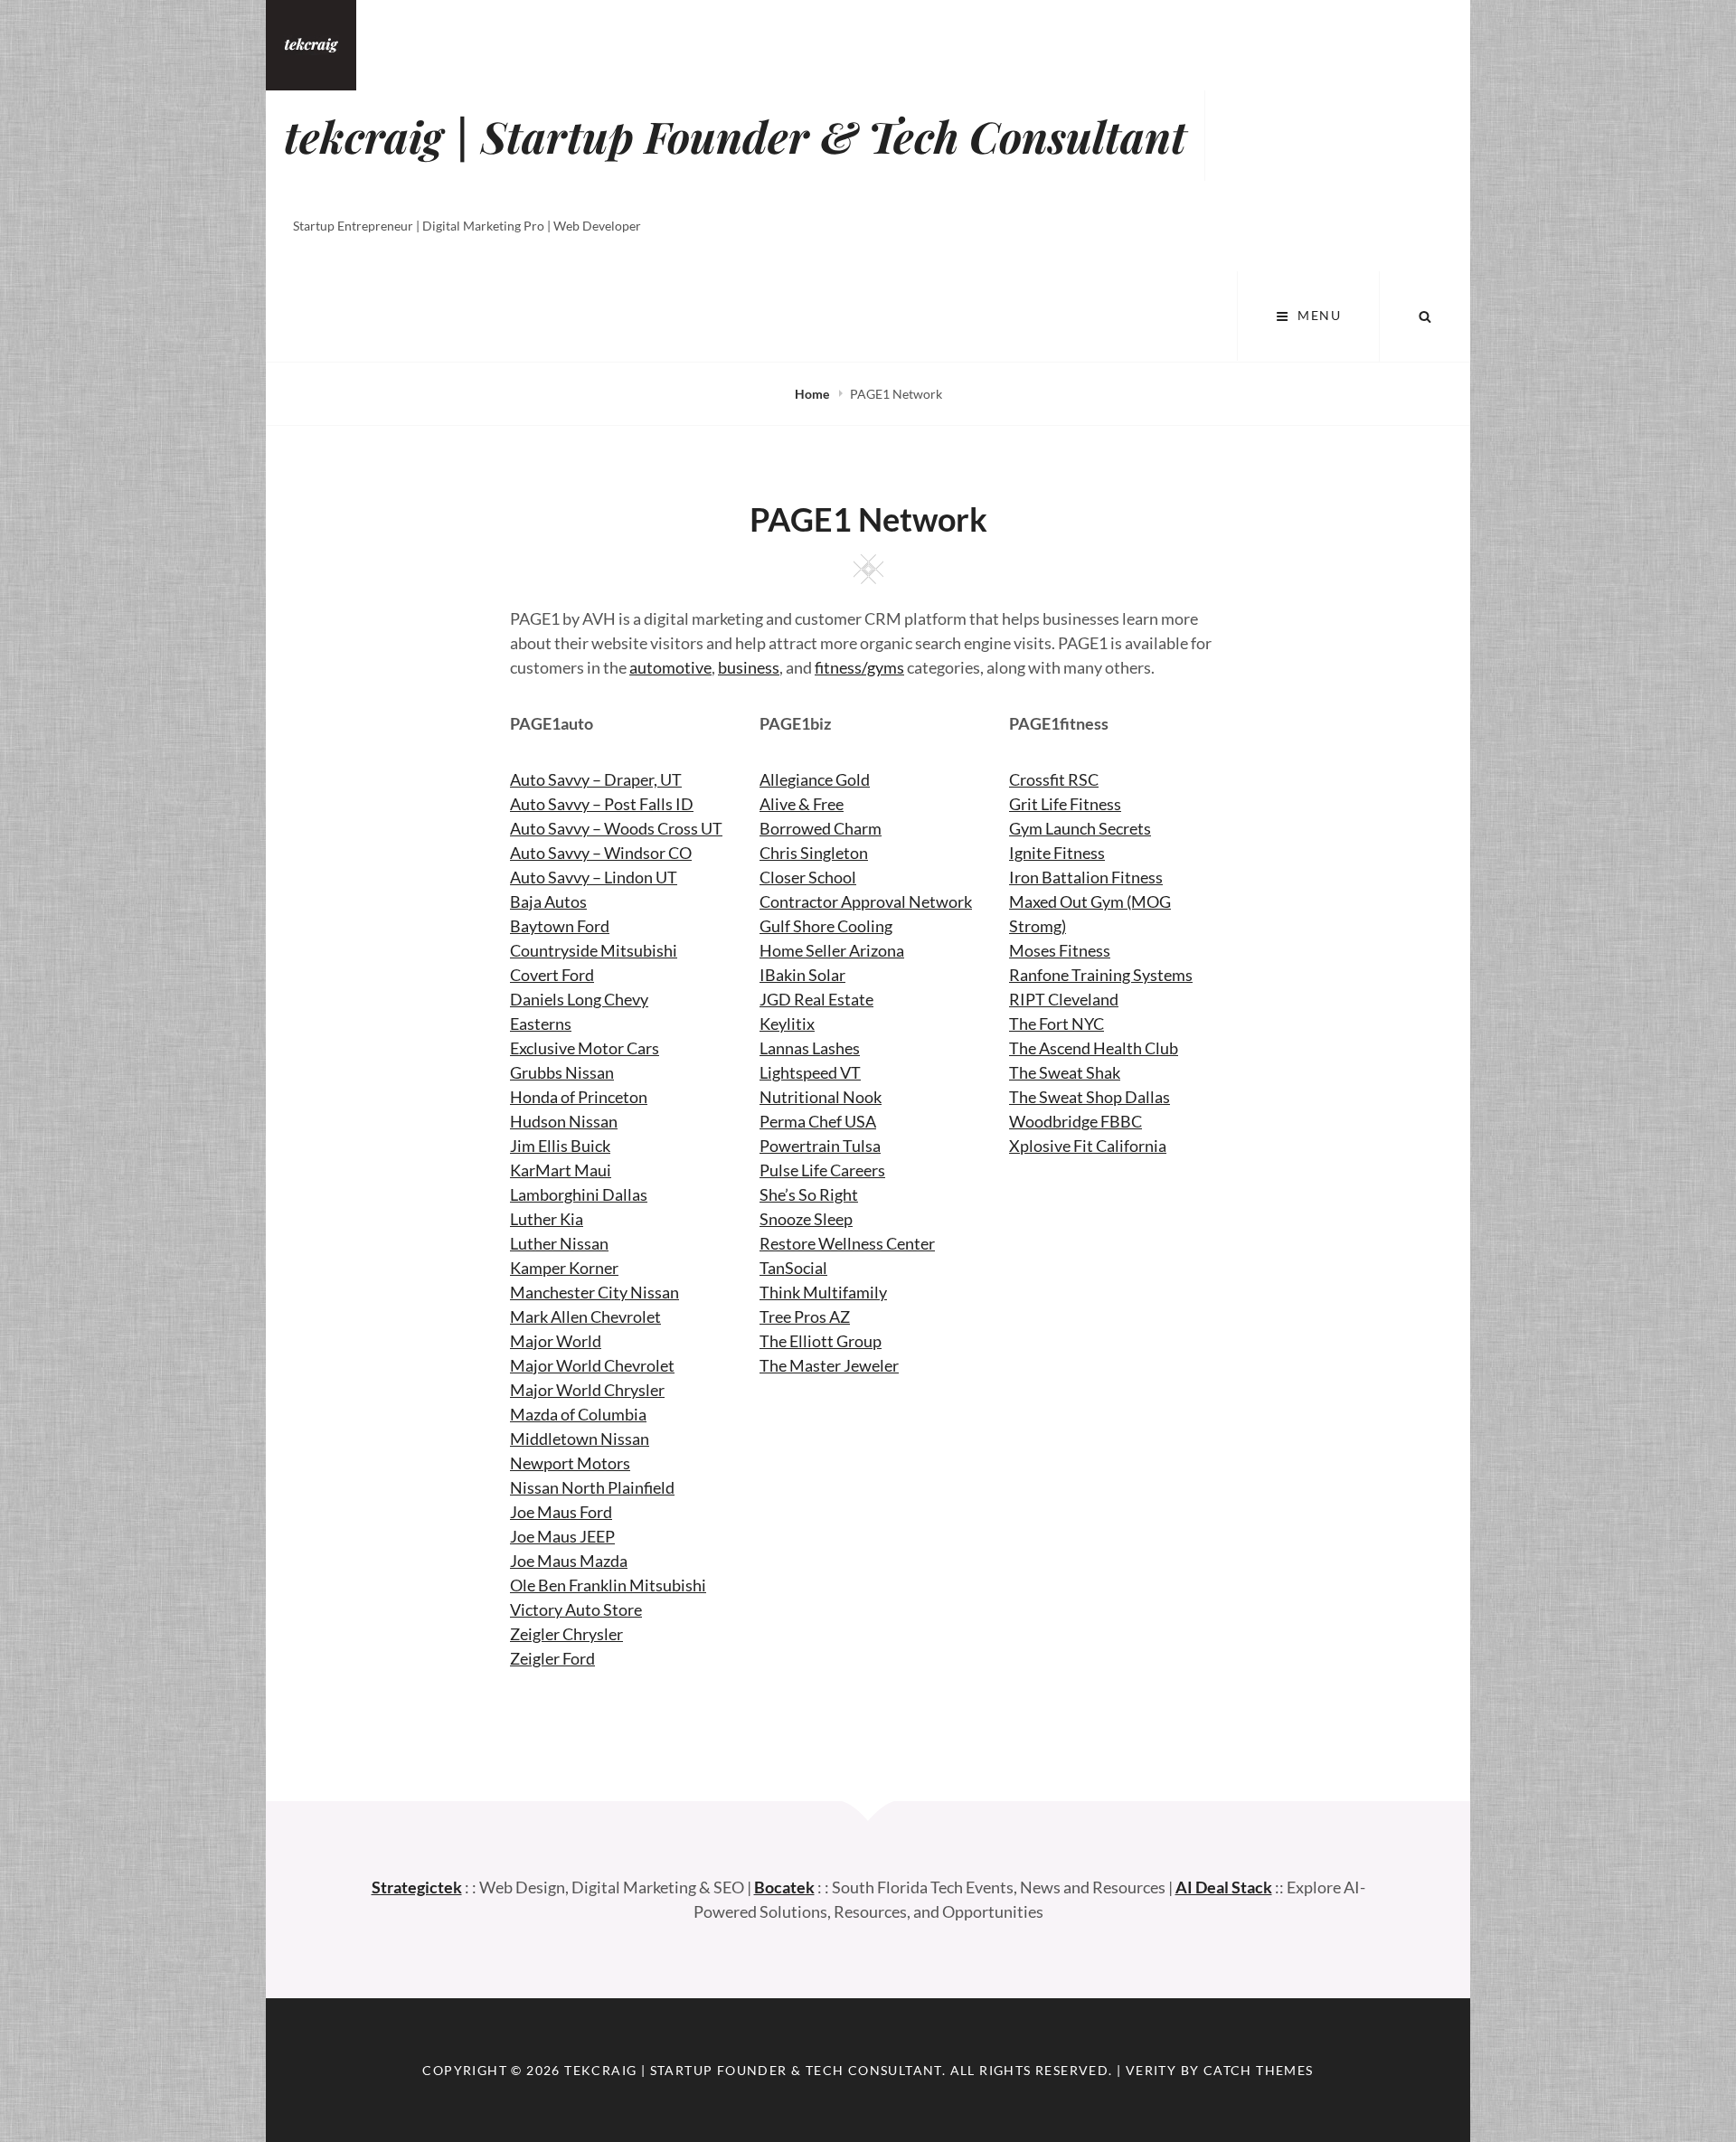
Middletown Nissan (580, 1439)
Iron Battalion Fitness (1086, 877)
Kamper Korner (564, 1268)
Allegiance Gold (815, 779)
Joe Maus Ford (561, 1512)
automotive (670, 667)
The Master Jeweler (829, 1365)
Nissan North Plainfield (592, 1487)
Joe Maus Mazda (569, 1561)
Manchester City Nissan (594, 1292)
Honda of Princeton (579, 1097)
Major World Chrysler (587, 1390)
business (749, 667)
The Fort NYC (1057, 1024)
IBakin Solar (802, 975)
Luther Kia (547, 1219)
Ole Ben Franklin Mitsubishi (608, 1585)
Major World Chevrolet (592, 1365)
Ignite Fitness (1057, 853)
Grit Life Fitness (1065, 804)
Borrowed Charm (821, 828)
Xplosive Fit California (1088, 1146)
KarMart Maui (561, 1170)
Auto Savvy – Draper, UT (596, 779)
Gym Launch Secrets (1080, 828)
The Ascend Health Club (1094, 1048)
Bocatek (784, 1887)
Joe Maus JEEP (562, 1536)
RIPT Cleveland (1064, 999)
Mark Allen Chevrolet (585, 1316)
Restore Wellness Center (847, 1243)
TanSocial (793, 1268)
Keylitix (787, 1024)
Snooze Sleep (806, 1219)
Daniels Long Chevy (579, 999)
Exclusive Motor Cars (585, 1048)
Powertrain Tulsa (820, 1146)
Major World (556, 1341)
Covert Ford (552, 975)
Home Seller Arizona (832, 950)
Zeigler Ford (552, 1658)
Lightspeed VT (810, 1072)
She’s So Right (809, 1194)
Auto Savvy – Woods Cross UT (616, 828)
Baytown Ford (560, 926)
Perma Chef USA (818, 1121)
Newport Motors (570, 1463)
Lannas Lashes (810, 1048)
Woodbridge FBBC (1076, 1121)
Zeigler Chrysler (566, 1634)
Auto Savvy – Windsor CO (601, 853)
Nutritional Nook (821, 1097)
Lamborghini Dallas (579, 1194)
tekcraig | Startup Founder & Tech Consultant (735, 136)
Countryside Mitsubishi (594, 950)
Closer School (808, 877)
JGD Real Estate (816, 999)
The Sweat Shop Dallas (1090, 1097)
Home (813, 394)
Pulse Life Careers (822, 1170)
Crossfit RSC (1054, 779)
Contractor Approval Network (866, 901)
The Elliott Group (821, 1341)
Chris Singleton (814, 853)
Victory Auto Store (576, 1609)
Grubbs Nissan (562, 1072)
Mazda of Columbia (578, 1414)
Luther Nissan (559, 1243)
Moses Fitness (1060, 950)
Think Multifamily (823, 1292)
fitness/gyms (859, 667)
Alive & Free (802, 804)
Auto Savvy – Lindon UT (594, 877)
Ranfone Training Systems (1101, 975)
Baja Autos (548, 901)
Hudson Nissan (564, 1121)
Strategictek (417, 1887)
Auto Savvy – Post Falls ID (602, 804)
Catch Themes (1259, 2070)
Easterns (541, 1024)
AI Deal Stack (1224, 1887)
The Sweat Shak (1065, 1072)
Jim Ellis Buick (560, 1146)
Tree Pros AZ (805, 1316)
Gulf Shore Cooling (826, 926)
